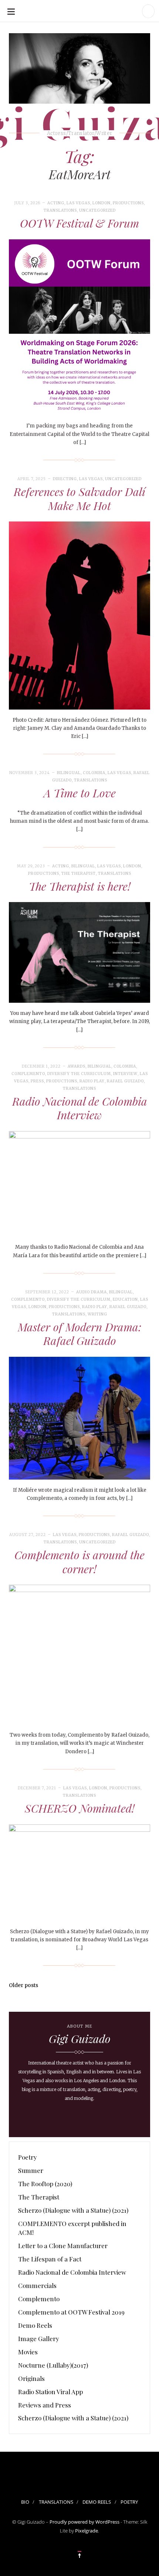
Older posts (23, 1985)
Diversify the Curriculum (79, 1074)
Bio (25, 2502)
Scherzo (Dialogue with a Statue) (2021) (73, 2210)
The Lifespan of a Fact (50, 2259)
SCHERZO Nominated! (80, 1808)
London (102, 203)
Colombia (94, 773)
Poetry (28, 2157)
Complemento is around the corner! (79, 1562)
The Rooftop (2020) (45, 2184)
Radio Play (92, 1081)
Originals (31, 2378)
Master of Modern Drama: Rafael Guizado (79, 1334)
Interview (125, 1074)
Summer (31, 2170)
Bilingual (69, 773)
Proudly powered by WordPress (84, 2522)
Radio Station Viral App (50, 2392)
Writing (97, 1314)
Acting (56, 203)
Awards (77, 1066)
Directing (65, 479)
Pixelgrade (87, 2531)
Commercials (37, 2285)
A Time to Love (80, 793)
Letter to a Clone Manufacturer (63, 2246)
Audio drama (92, 1292)
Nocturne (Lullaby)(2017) (53, 2365)
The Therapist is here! (80, 886)
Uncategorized (97, 210)
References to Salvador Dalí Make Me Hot (79, 499)
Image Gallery (39, 2338)
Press (37, 1081)
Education (125, 1299)
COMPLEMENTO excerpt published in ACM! (72, 2228)
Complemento (28, 1074)
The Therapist (79, 873)
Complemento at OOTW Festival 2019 (71, 2312)
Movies (28, 2352)
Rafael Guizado (125, 1081)
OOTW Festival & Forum (79, 223)
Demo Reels (35, 2325)
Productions (128, 203)
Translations (60, 210)
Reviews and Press (45, 2405)
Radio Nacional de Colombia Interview (80, 1108)
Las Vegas (78, 203)
